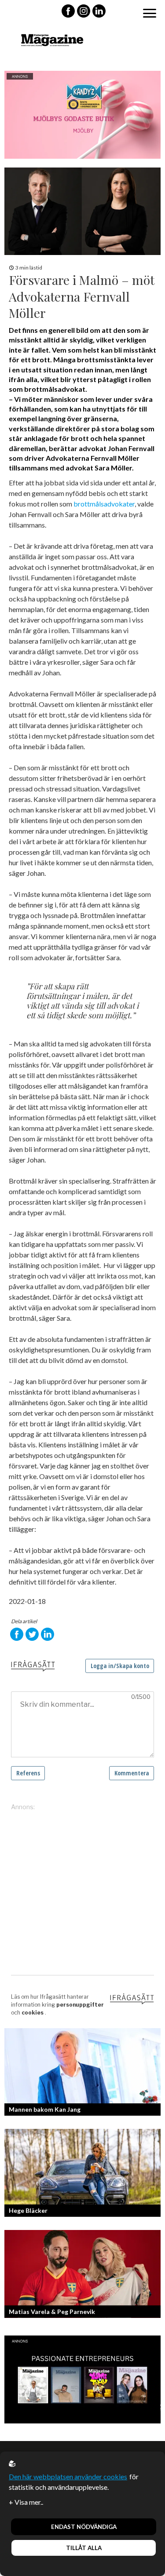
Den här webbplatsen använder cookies (68, 2476)
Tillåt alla (84, 2548)
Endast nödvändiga (84, 2527)
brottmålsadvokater (104, 504)
